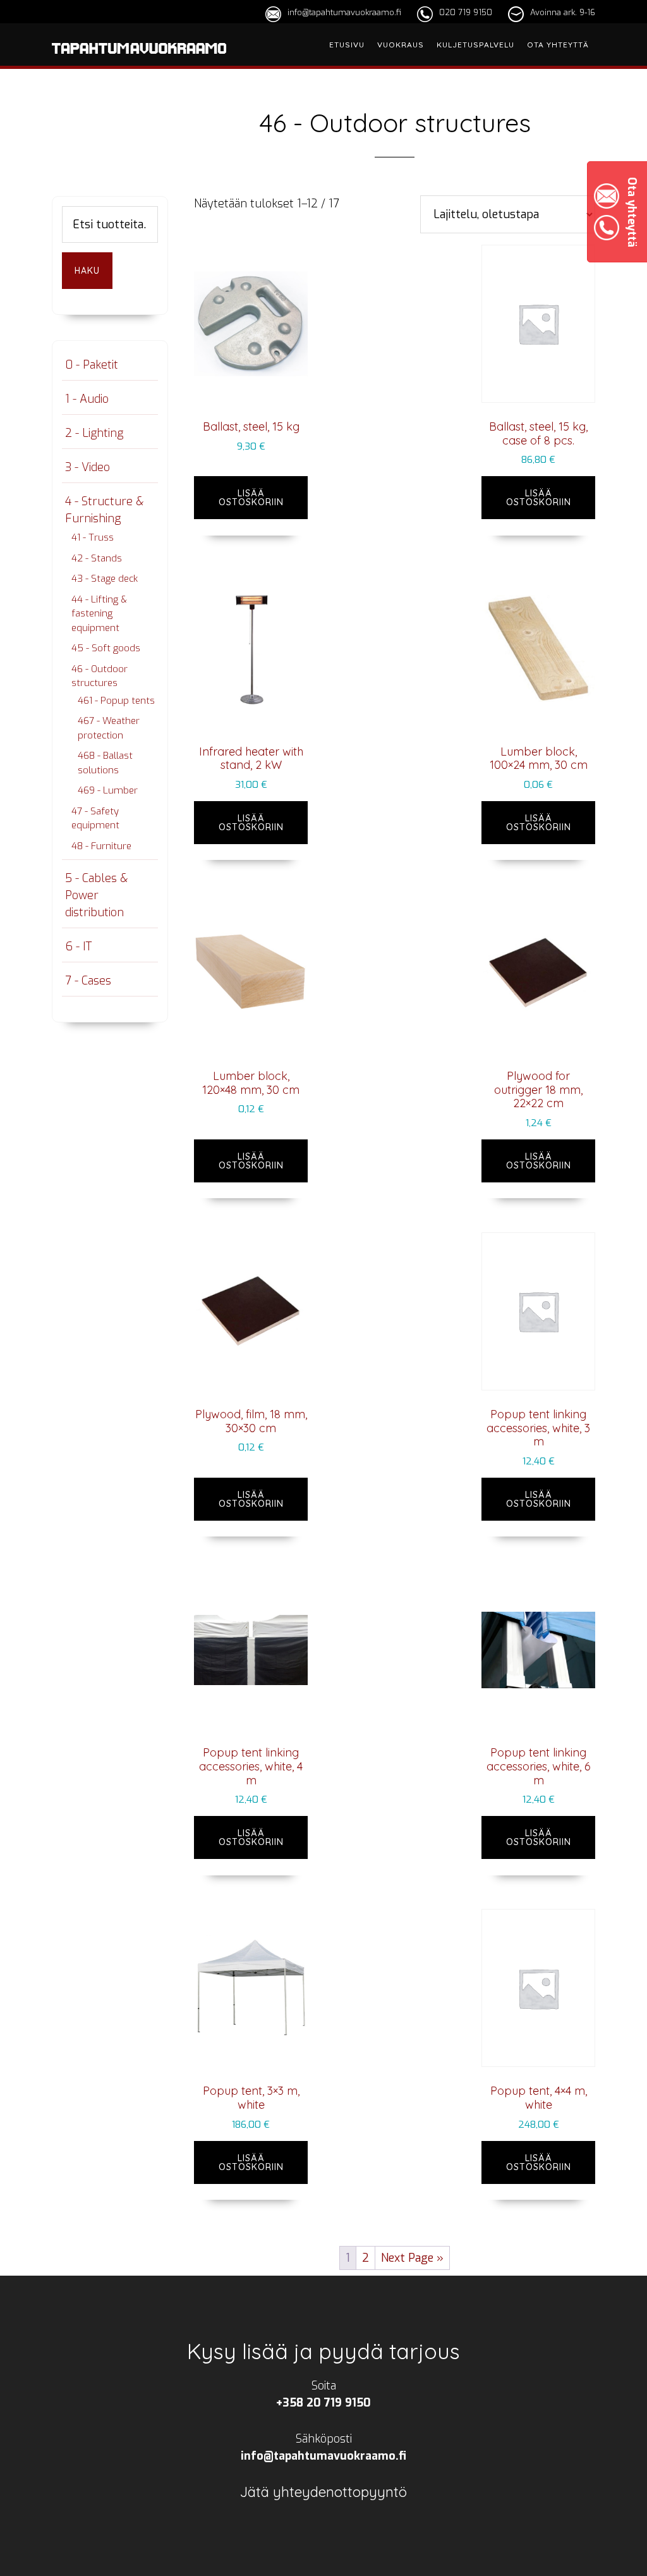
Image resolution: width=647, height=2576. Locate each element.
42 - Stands (97, 558)
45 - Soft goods (106, 648)
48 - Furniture (101, 846)
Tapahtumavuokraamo (139, 65)
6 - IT (78, 947)
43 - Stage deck (105, 579)
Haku (87, 271)
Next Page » (412, 2258)
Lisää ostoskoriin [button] (251, 498)
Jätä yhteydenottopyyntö (323, 2492)
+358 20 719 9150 (323, 2403)
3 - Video (88, 467)
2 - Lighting (94, 433)
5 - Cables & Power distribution (96, 895)
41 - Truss (93, 537)
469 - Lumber (108, 790)
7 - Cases (88, 981)
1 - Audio (87, 399)
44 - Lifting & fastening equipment (99, 614)
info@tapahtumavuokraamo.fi (344, 12)
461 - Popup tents (116, 701)
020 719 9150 (466, 12)
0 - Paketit (92, 365)
